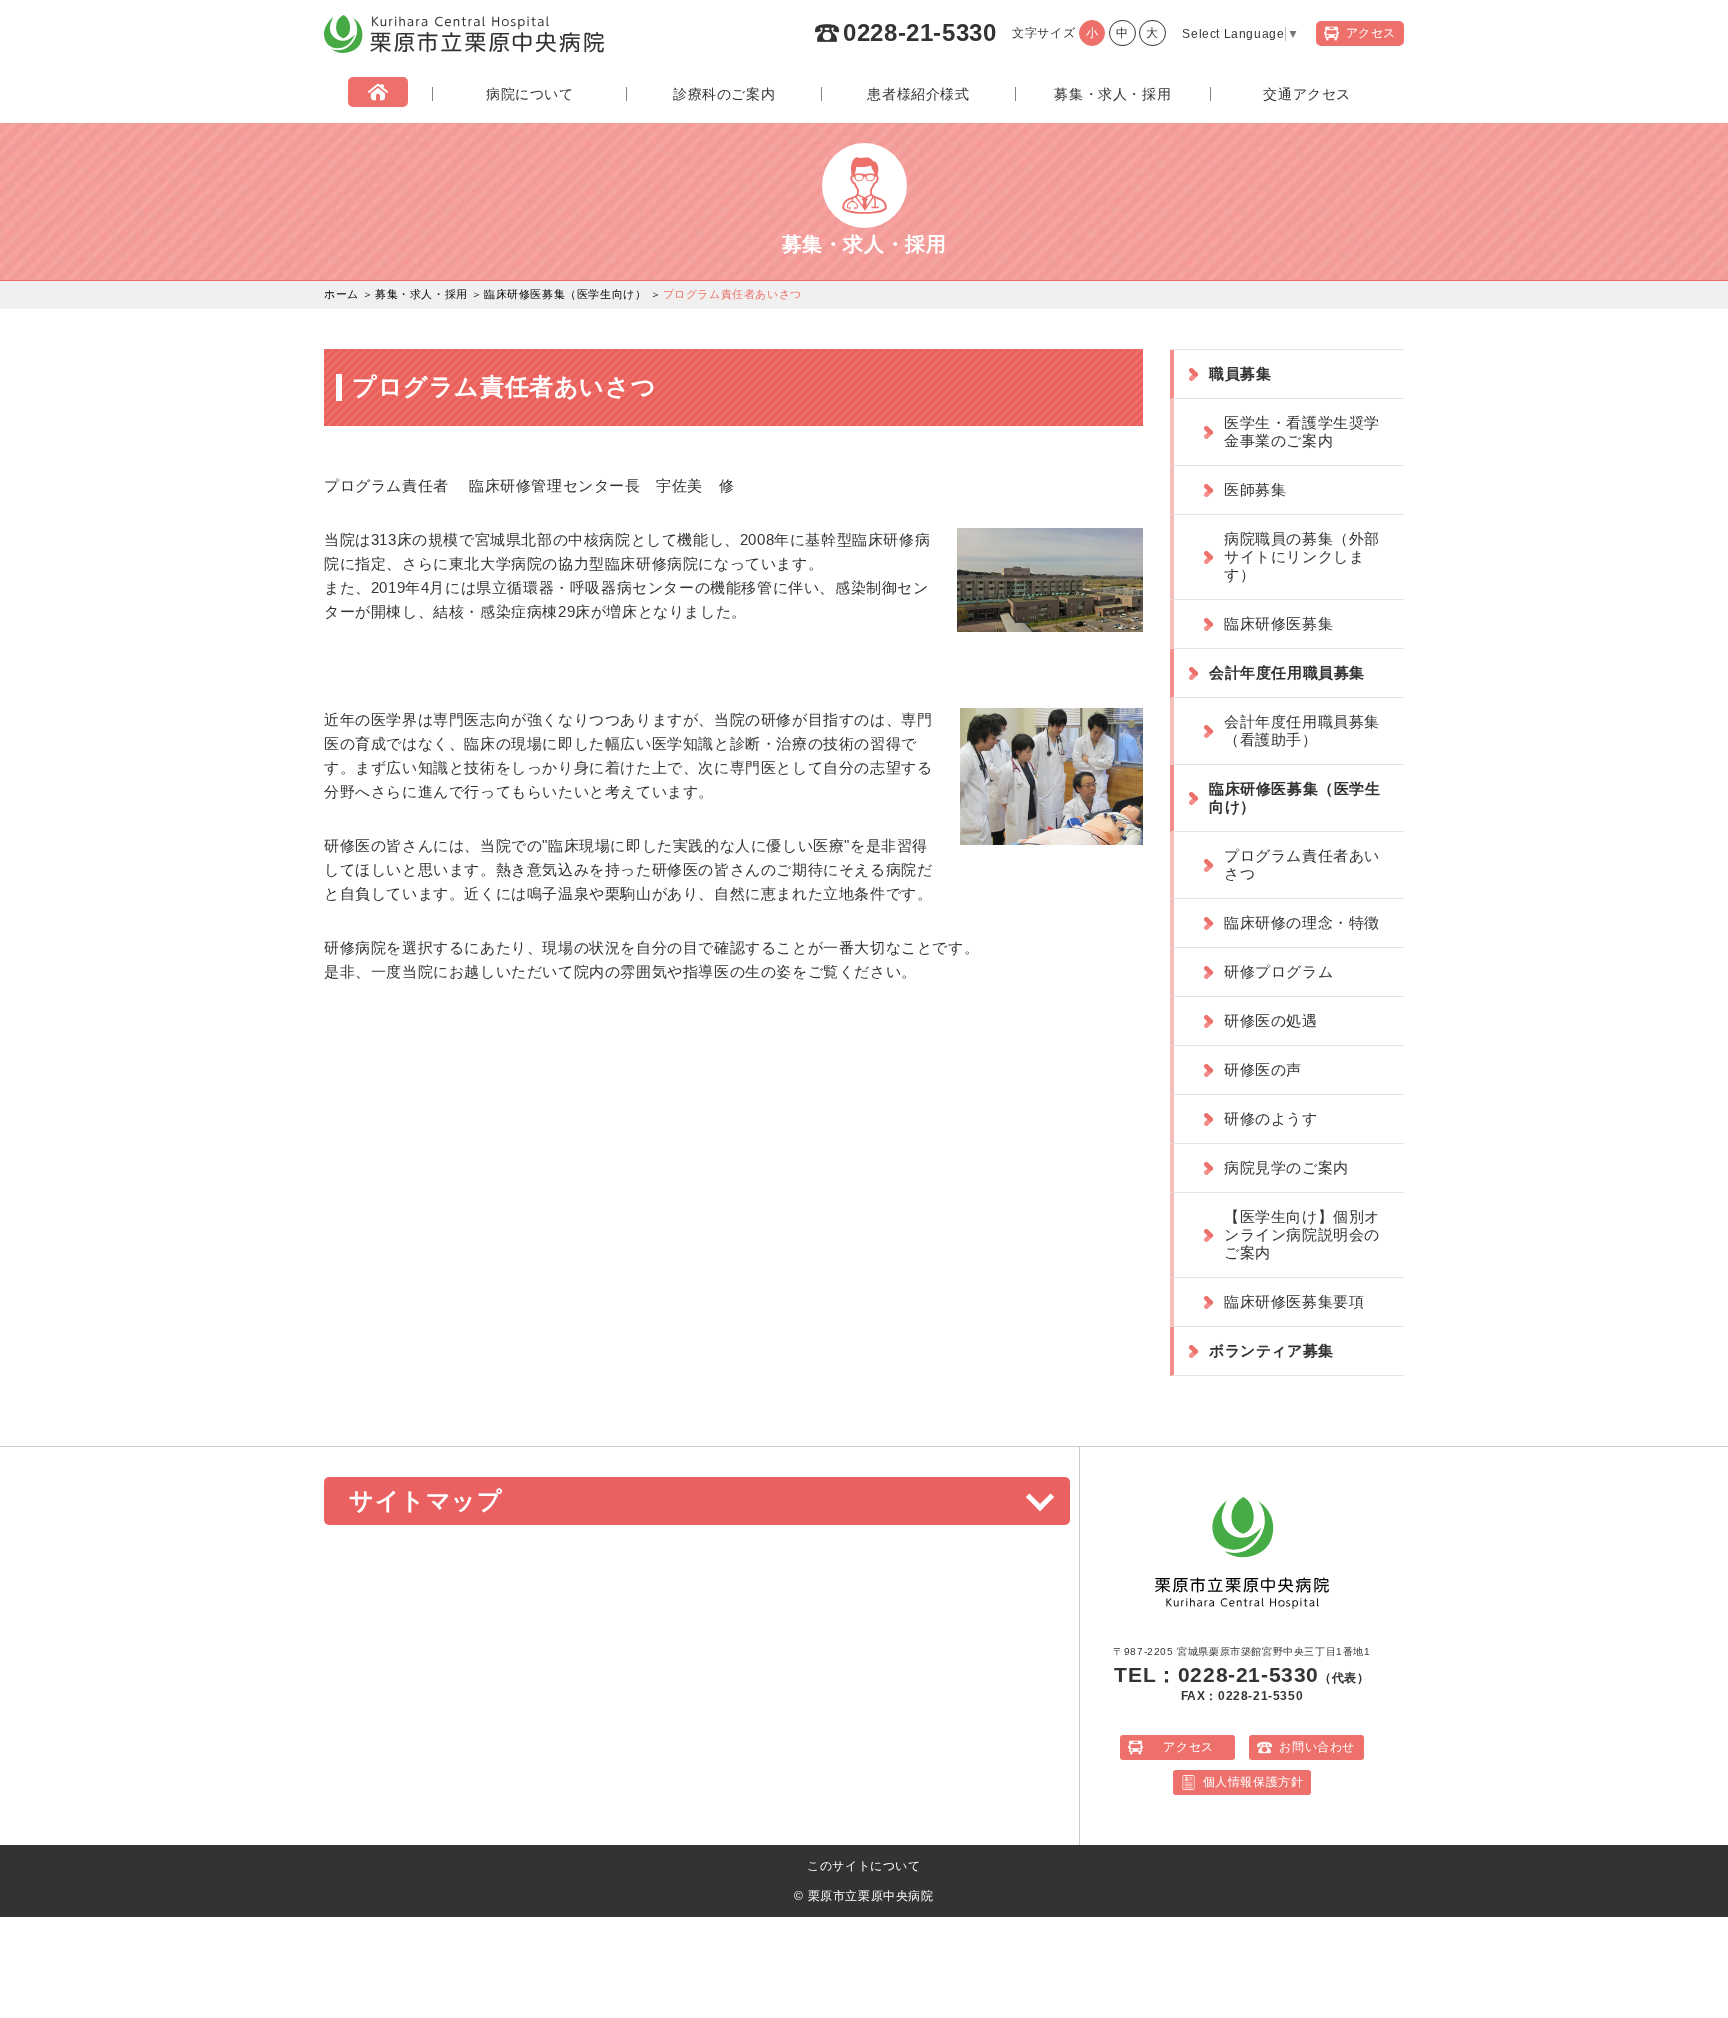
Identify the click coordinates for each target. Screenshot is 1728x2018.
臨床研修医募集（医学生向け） (565, 294)
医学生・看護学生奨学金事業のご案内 (1302, 431)
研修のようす (1271, 1118)
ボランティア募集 (1271, 1350)
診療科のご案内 (724, 94)
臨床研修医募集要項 (1294, 1301)
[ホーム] (378, 94)
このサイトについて (863, 1866)
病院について (530, 94)
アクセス (1188, 1747)
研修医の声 (1263, 1069)
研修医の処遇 (1271, 1020)
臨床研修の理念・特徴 (1302, 922)
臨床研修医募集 (1278, 623)
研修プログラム (1278, 971)
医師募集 (1255, 489)
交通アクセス (1307, 94)
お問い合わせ (1317, 1747)
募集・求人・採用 (1112, 94)
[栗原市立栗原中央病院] (464, 49)
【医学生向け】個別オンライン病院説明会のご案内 (1302, 1234)
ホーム (341, 294)
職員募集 (1240, 373)
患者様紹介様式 (918, 94)
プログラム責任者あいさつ (1302, 864)
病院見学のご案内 (1286, 1167)
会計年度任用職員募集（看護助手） (1302, 730)
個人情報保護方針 (1253, 1782)
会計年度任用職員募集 (1287, 672)
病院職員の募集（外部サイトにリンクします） (1302, 556)
